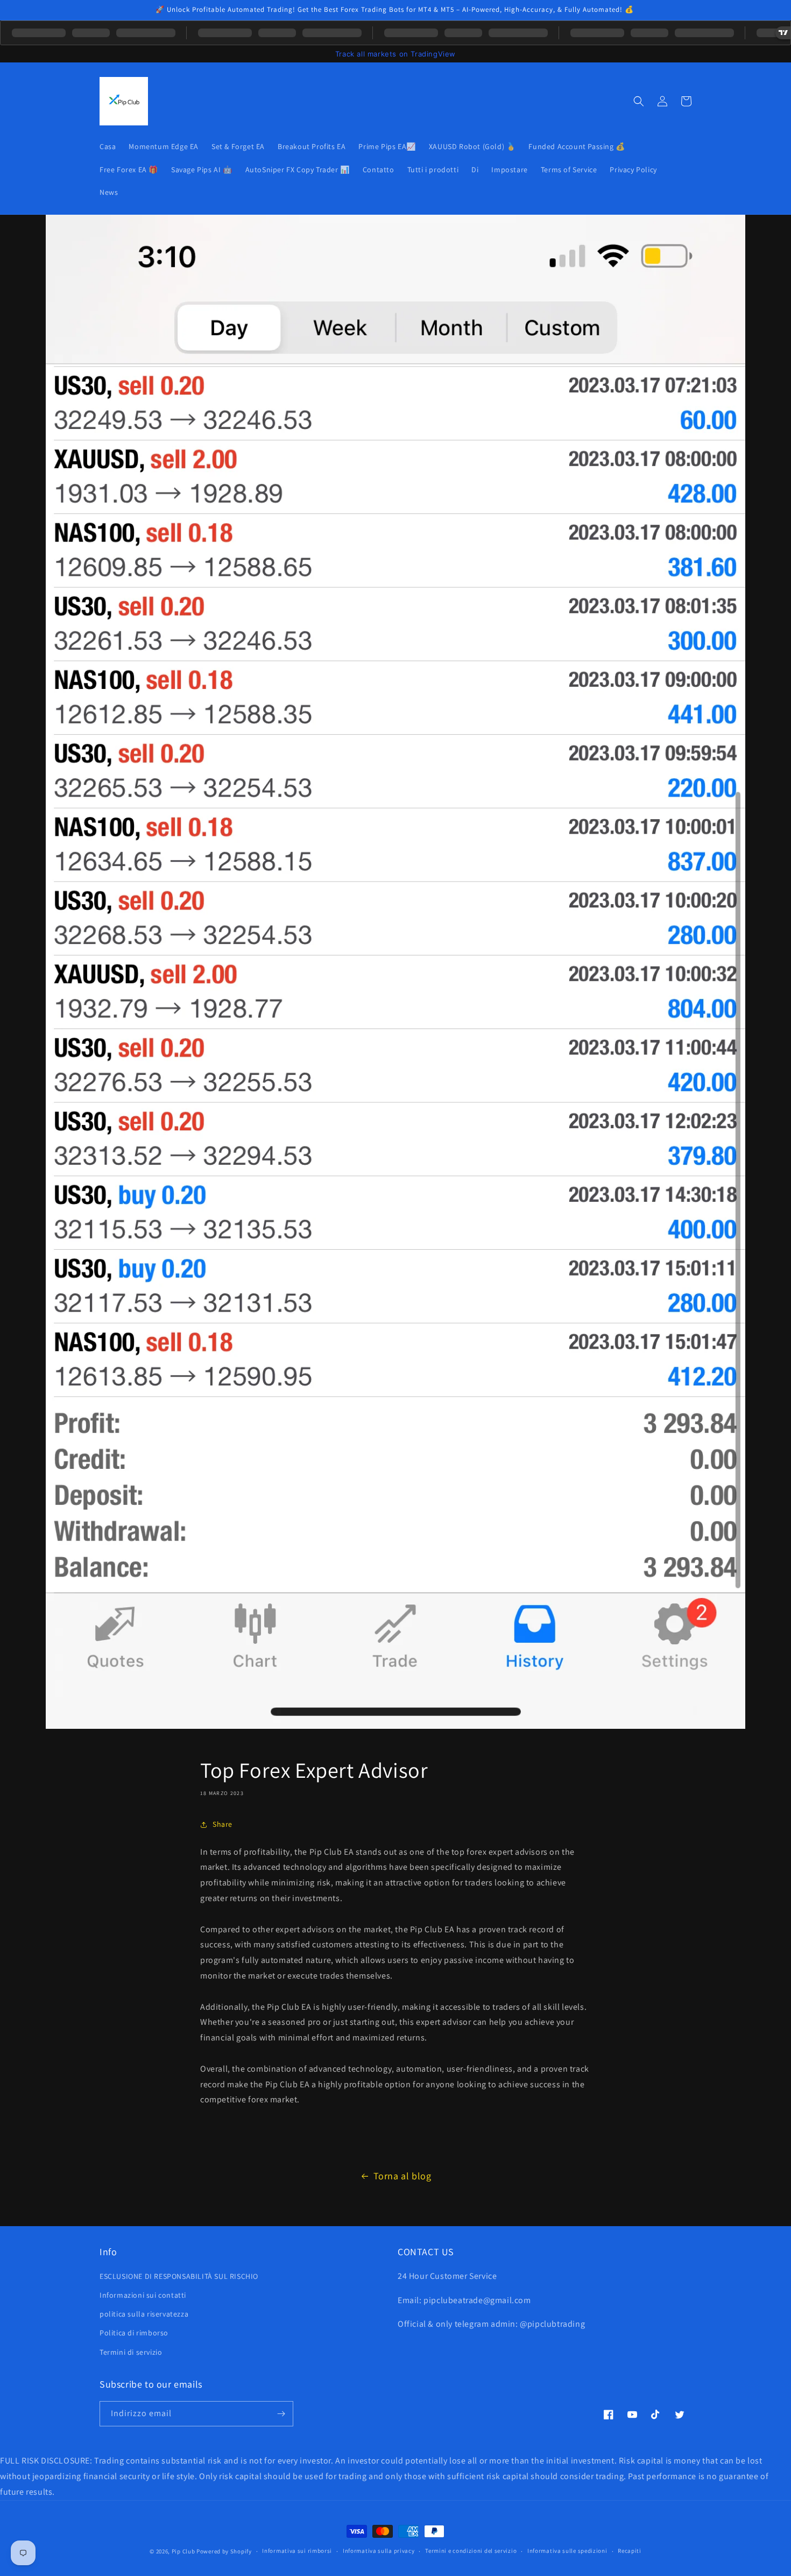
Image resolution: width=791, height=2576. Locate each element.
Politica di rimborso (134, 2333)
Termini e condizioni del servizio (471, 2551)
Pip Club (183, 2551)
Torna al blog (402, 2176)
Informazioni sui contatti (143, 2295)
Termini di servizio (131, 2352)
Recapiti (630, 2551)
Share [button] (223, 1824)
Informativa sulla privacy (379, 2551)
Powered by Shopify (224, 2551)
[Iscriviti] (281, 2414)
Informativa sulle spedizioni (567, 2551)
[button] (639, 101)
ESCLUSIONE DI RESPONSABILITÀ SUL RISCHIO (179, 2276)
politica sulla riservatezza (144, 2314)
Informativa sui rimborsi (297, 2551)
